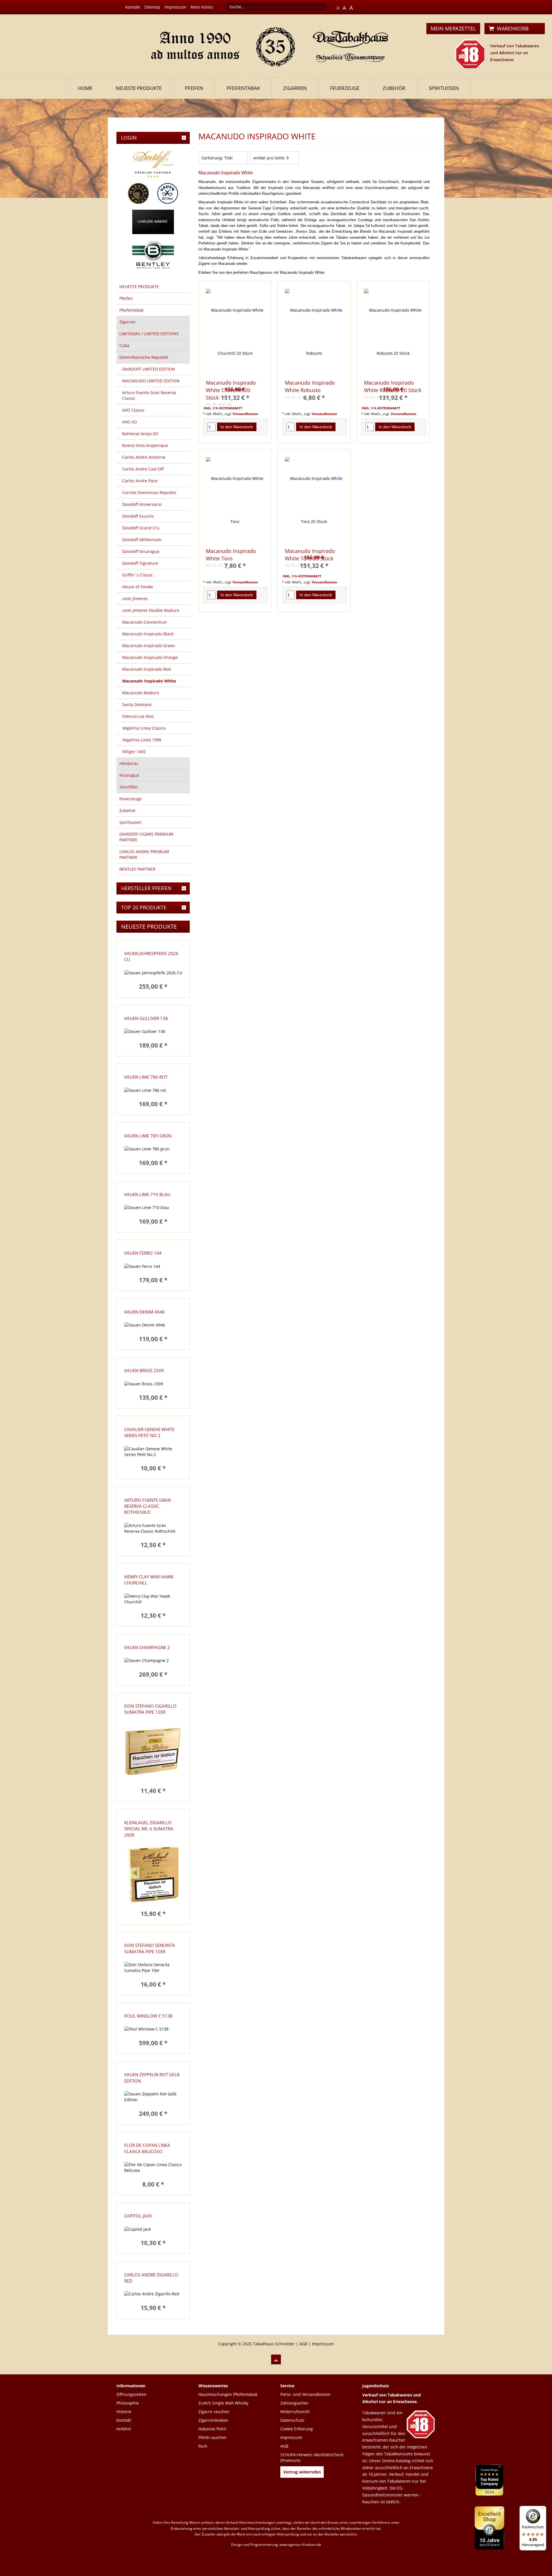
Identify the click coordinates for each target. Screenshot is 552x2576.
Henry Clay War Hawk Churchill (149, 1580)
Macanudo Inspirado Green (149, 646)
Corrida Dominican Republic (149, 492)
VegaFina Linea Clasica (144, 728)
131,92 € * (393, 398)
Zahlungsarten (294, 2403)
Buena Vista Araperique (145, 445)
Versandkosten (245, 414)
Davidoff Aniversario (142, 504)
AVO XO (130, 422)
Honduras (129, 763)
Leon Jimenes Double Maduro (151, 610)
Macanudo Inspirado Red (146, 669)
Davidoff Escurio (138, 516)
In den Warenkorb (237, 427)
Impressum (175, 7)
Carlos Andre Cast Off (143, 469)
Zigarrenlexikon (213, 2420)
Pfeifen (194, 88)
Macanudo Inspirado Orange (150, 657)
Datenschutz (292, 2420)
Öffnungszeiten (131, 2394)
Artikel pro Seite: (269, 158)
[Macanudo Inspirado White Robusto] (314, 332)
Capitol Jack (138, 2216)
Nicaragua (129, 775)
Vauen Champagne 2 (147, 1647)
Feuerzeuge (345, 88)
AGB (303, 2344)
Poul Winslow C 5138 (148, 2016)
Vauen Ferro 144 (143, 1253)
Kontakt (133, 7)
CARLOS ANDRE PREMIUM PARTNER (144, 854)
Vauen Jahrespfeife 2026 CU (151, 956)
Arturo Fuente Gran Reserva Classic (149, 395)
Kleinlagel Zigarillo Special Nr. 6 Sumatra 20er (149, 1829)
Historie (124, 2412)
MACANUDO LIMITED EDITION (151, 381)
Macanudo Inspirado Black (148, 634)
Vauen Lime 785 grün (148, 1136)
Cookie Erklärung (297, 2429)
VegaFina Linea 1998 (142, 740)
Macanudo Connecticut (144, 622)
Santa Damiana (137, 704)
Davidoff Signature (140, 563)
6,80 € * (314, 398)
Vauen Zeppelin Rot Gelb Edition (152, 2077)
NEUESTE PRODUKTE (139, 88)
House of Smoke (138, 587)
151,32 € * (235, 398)
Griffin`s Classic (138, 575)
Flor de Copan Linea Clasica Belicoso (147, 2148)
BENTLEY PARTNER (137, 869)
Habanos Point (212, 2429)
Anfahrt (124, 2429)
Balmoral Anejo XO (140, 434)
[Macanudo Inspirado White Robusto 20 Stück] (393, 332)
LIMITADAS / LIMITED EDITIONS (149, 334)
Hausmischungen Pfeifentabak (228, 2394)
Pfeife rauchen (212, 2437)
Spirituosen (444, 88)
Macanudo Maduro (141, 693)
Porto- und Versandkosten (305, 2394)
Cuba (124, 345)
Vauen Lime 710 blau (147, 1194)
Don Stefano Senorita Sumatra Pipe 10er (150, 1948)
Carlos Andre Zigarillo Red (151, 2278)
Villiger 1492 (134, 752)
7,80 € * (235, 566)
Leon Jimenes (135, 598)
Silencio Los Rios (138, 716)
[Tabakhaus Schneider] (276, 45)
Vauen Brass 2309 (144, 1370)
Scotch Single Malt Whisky (223, 2403)
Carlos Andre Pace (140, 481)
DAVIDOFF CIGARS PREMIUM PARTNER (146, 837)
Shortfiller (129, 787)
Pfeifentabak (243, 88)
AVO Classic (133, 410)
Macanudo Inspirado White (149, 681)
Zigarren (295, 88)
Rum (203, 2446)
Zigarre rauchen (214, 2412)
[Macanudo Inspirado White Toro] (235, 500)
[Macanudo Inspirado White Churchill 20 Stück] (235, 332)
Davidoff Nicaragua (141, 551)
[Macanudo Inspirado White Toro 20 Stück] (314, 500)
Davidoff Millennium (142, 540)
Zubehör (394, 88)
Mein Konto (202, 7)
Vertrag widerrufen (302, 2472)
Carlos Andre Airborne (144, 457)
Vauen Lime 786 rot (146, 1077)
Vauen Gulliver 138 (146, 1018)
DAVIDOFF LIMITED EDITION (149, 369)
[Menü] (543, 2509)
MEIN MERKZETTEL (453, 28)
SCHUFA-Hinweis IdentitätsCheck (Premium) (312, 2458)
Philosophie (128, 2403)
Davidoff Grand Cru (141, 528)
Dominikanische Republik (144, 357)
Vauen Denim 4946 (144, 1312)
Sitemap (152, 7)
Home (85, 88)
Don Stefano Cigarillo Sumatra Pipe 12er (150, 1709)
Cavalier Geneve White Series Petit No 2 (149, 1432)
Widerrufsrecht (295, 2412)
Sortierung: (212, 158)
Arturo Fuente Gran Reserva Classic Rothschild (147, 1506)
